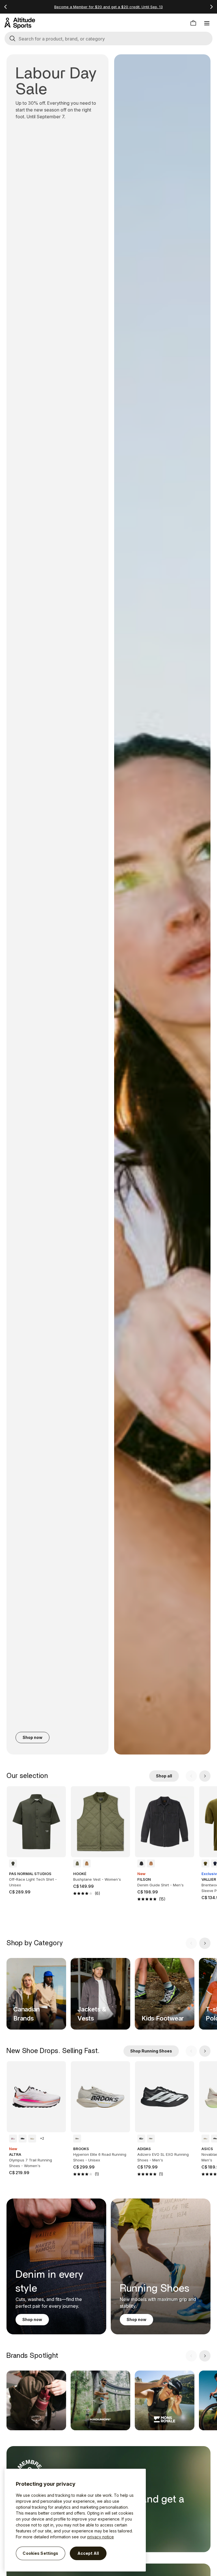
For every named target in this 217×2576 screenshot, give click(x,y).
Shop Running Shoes (151, 2051)
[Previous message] (6, 7)
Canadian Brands (27, 2014)
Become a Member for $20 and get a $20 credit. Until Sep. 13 (108, 7)
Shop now (32, 1737)
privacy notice (101, 2537)
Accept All (88, 2553)
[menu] (207, 23)
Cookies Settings (40, 2553)
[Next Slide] (205, 1776)
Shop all (164, 1776)
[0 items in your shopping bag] (193, 23)
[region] (75, 2520)
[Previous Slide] (191, 1776)
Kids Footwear (163, 2018)
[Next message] (211, 7)
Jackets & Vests (92, 2014)
